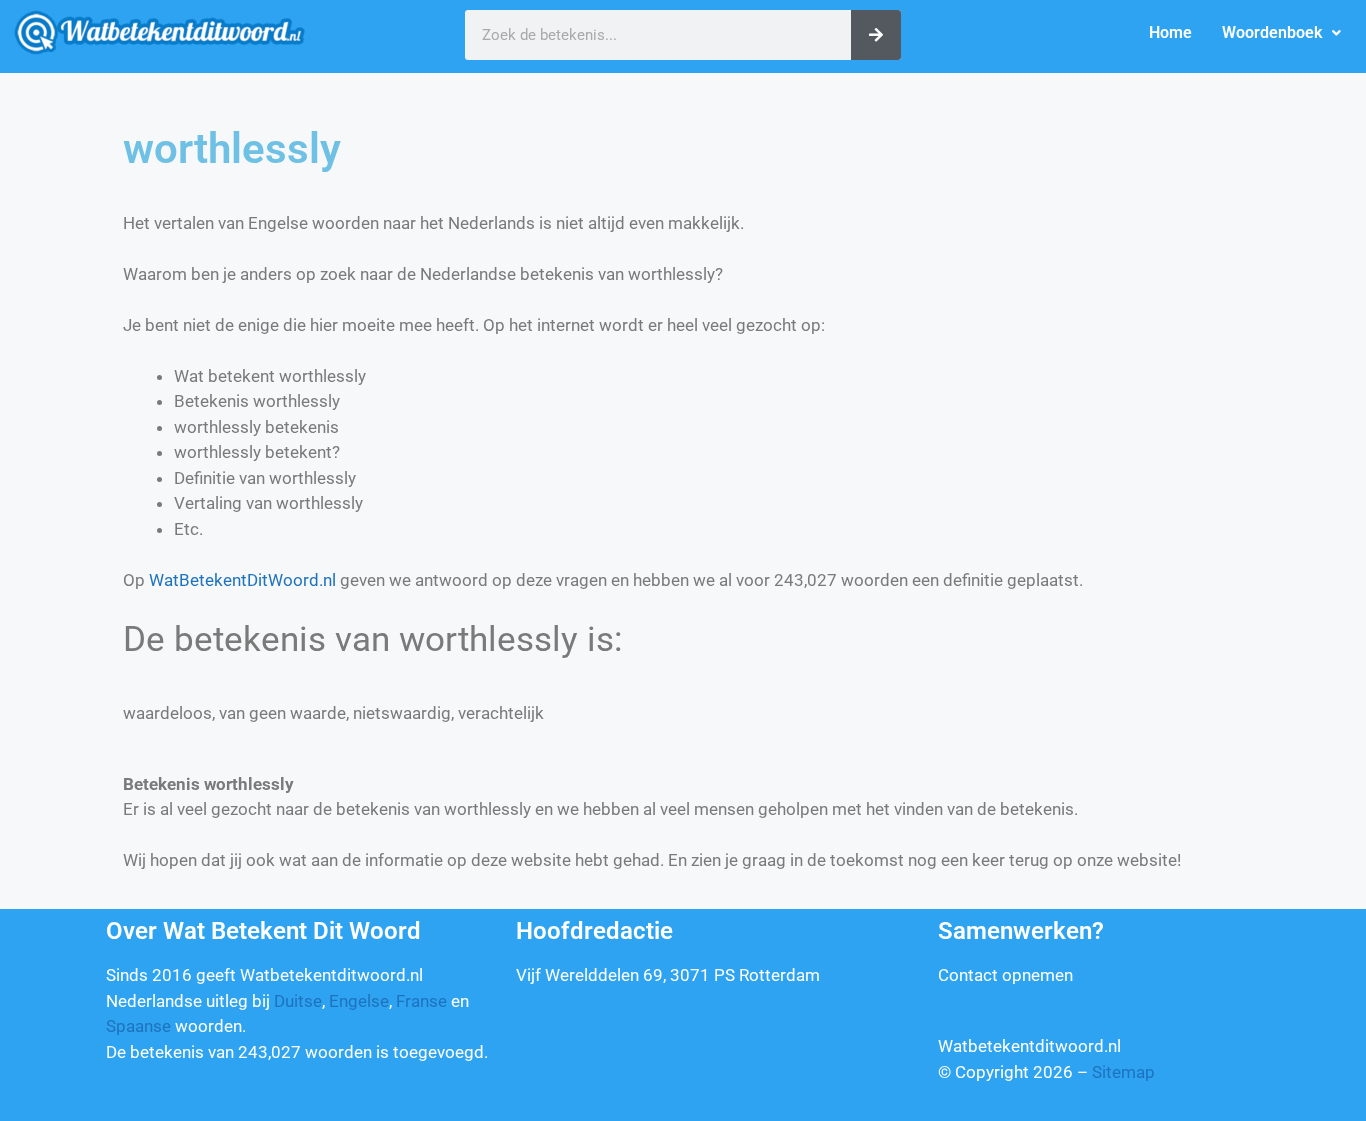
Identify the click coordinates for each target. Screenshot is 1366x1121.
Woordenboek (1272, 32)
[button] (1281, 33)
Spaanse (138, 1026)
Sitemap (1123, 1072)
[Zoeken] (876, 35)
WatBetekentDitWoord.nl (242, 580)
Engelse (359, 1001)
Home (1170, 32)
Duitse (298, 1001)
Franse (421, 1001)
